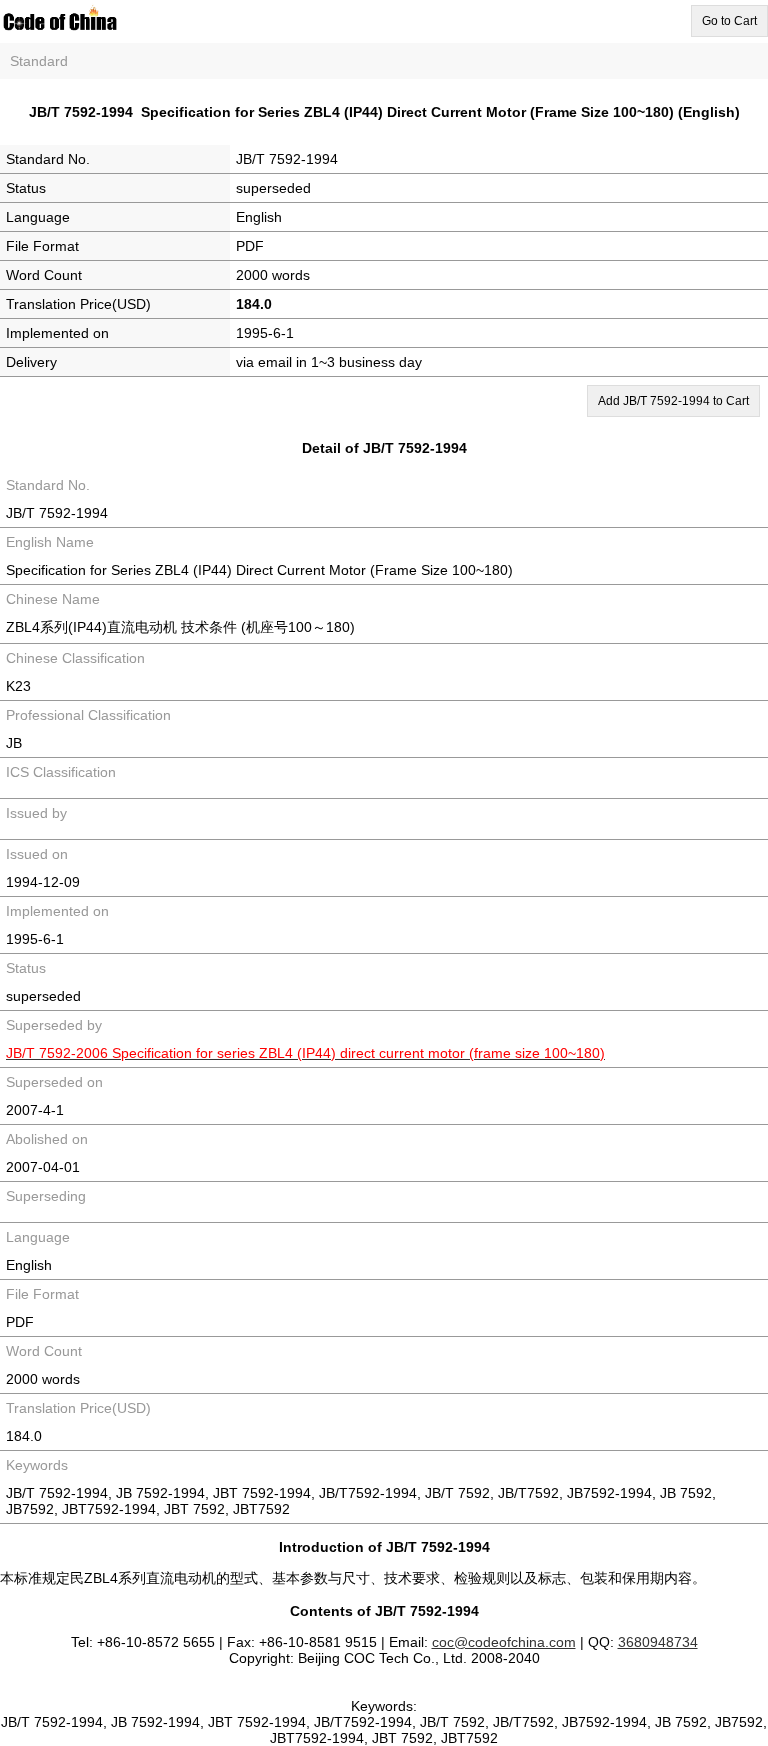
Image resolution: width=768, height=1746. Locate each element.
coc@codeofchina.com (504, 1642)
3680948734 (658, 1642)
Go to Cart (729, 21)
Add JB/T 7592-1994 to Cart (673, 401)
